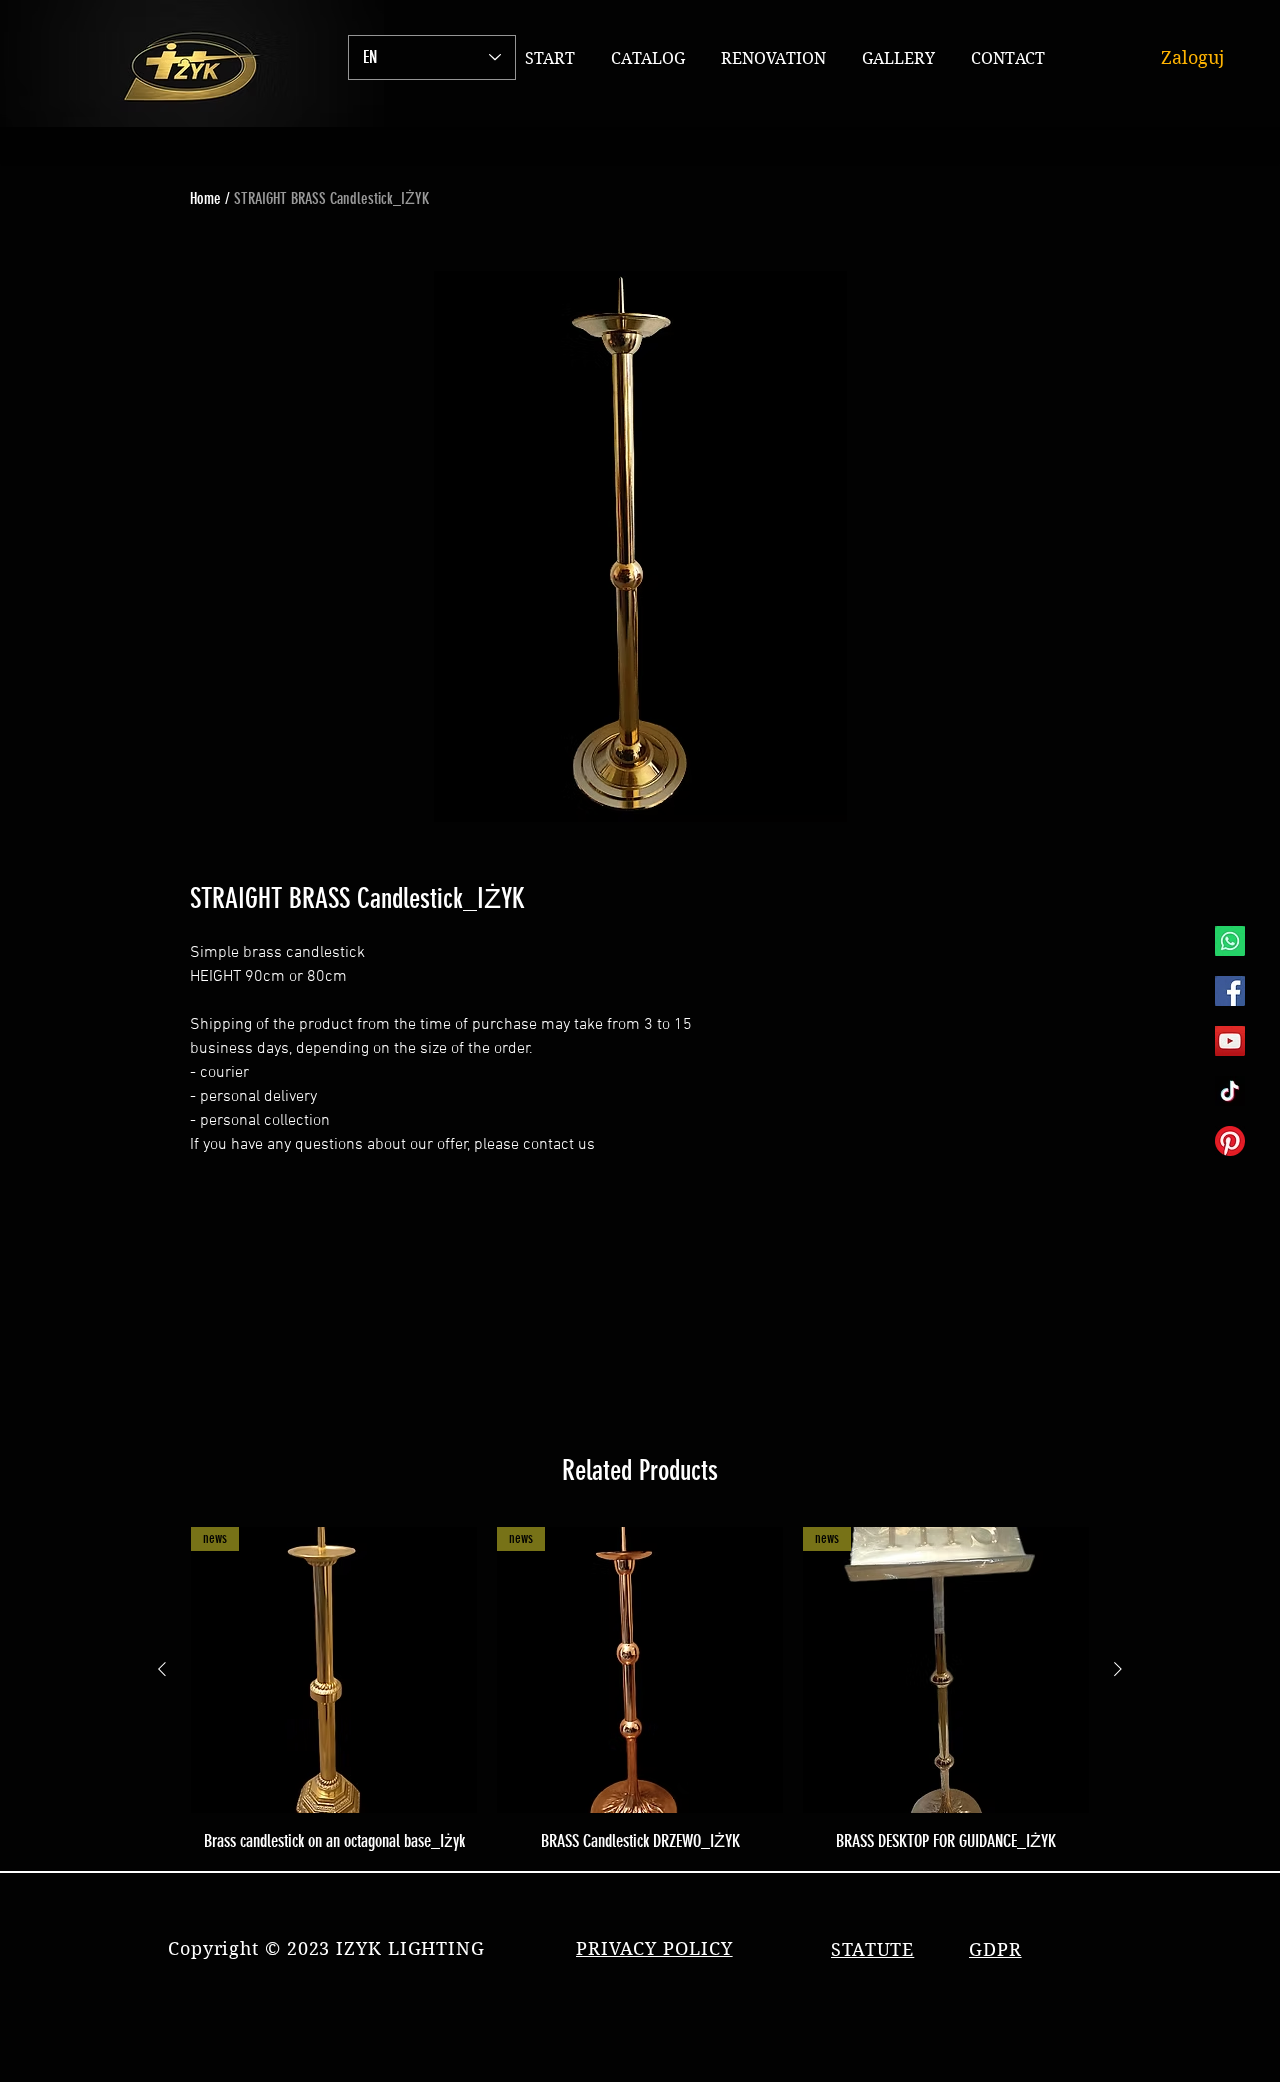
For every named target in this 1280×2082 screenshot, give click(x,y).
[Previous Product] (162, 1669)
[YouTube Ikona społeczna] (1230, 1041)
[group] (640, 1690)
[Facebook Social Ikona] (1230, 991)
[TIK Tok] (1230, 1091)
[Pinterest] (1230, 1141)
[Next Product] (1118, 1669)
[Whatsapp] (1230, 941)
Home (205, 198)
